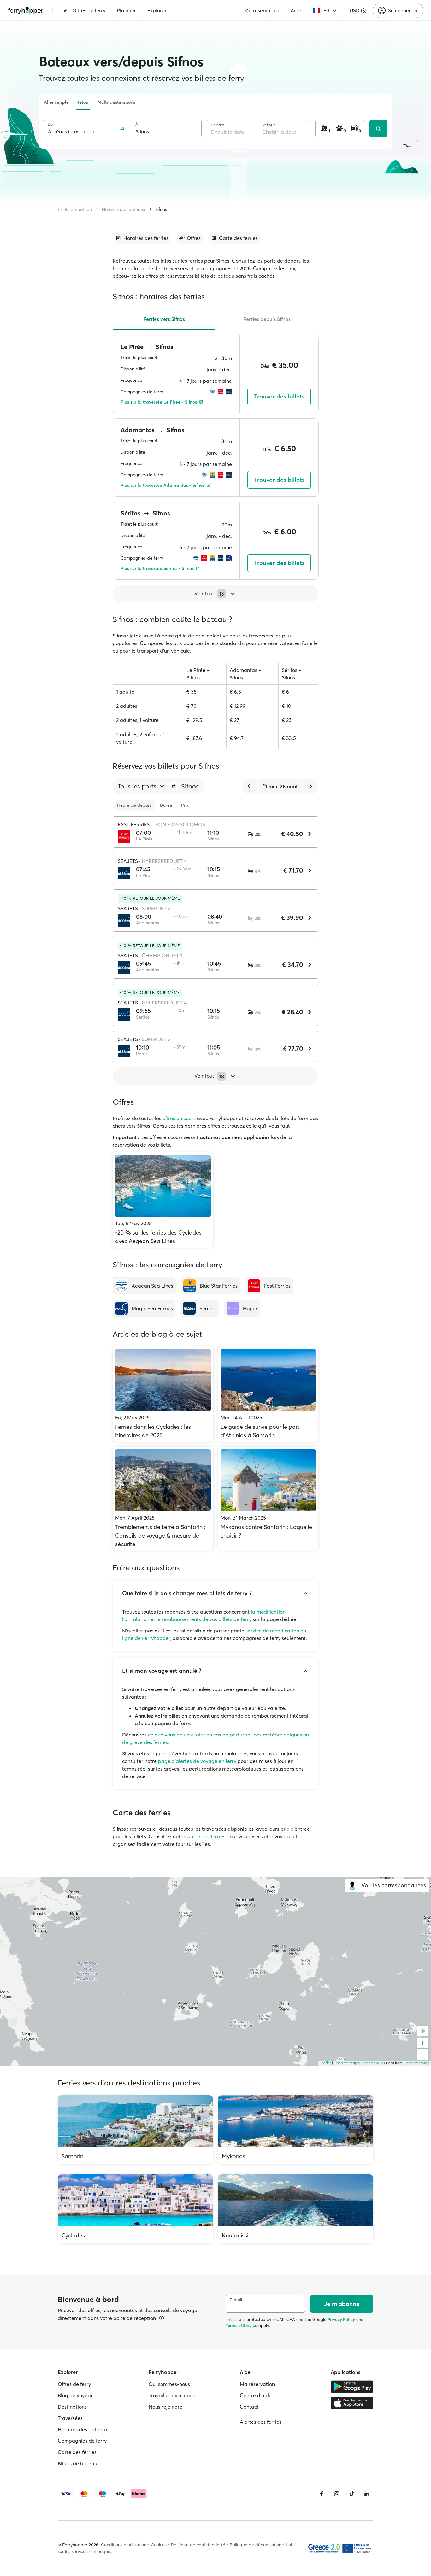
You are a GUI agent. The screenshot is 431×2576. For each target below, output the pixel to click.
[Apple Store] (352, 2403)
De (50, 124)
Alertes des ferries (261, 2422)
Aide (296, 10)
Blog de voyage (76, 2395)
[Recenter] (422, 2031)
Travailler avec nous (172, 2395)
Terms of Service (241, 2325)
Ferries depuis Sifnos (267, 319)
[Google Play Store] (352, 2387)
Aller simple (56, 102)
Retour (83, 102)
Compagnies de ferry (82, 2441)
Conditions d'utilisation (124, 2545)
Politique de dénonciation (256, 2545)
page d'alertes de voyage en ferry (197, 1761)
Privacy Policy (341, 2319)
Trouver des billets (279, 396)
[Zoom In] (422, 2043)
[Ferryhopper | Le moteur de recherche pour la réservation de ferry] (26, 10)
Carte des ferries (206, 1836)
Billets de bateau (75, 209)
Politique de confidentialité (198, 2545)
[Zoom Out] (422, 2054)
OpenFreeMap (345, 2063)
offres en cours (179, 1118)
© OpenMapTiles (372, 2063)
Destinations (72, 2407)
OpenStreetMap (416, 2063)
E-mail (236, 2300)
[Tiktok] (352, 2494)
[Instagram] (337, 2494)
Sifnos (161, 209)
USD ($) (358, 10)
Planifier (126, 10)
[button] (174, 786)
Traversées (70, 2418)
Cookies (159, 2545)
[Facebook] (322, 2494)
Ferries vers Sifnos (164, 319)
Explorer (157, 10)
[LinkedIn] (367, 2494)
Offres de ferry (89, 10)
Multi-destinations (116, 102)
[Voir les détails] (162, 2318)
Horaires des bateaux (124, 209)
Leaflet (325, 2063)
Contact (249, 2407)
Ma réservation (262, 10)
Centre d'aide (256, 2395)
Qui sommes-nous (169, 2384)
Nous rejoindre (165, 2407)
